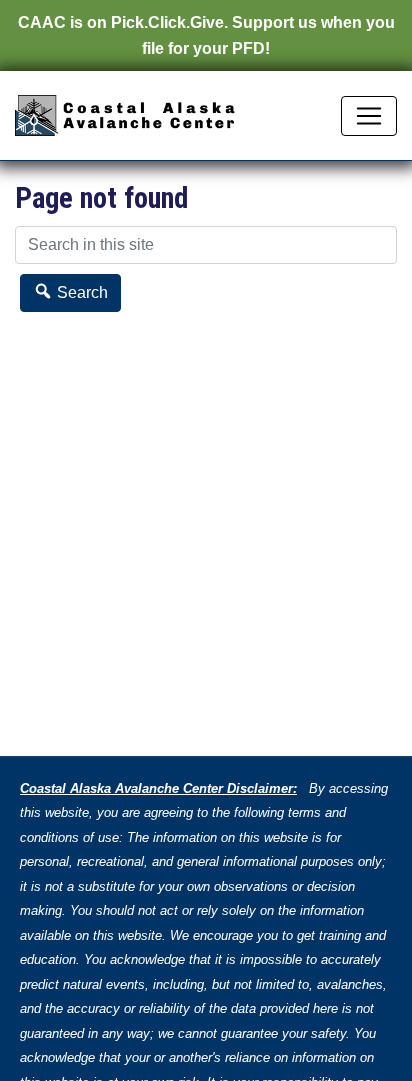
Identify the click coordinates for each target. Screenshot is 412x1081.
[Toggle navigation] (369, 116)
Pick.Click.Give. (169, 22)
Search (80, 292)
